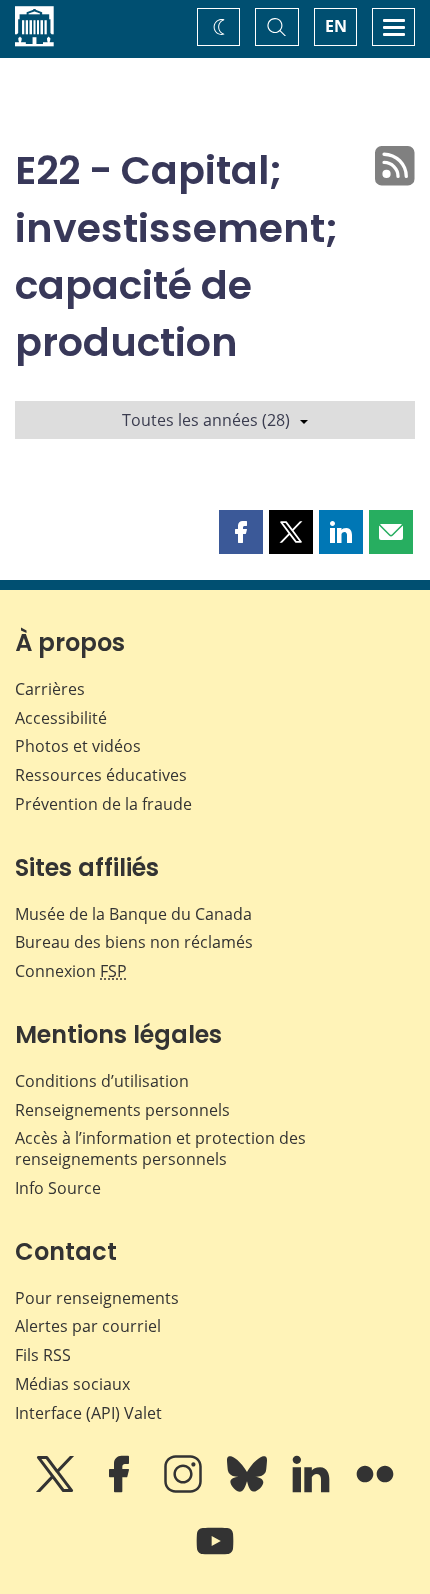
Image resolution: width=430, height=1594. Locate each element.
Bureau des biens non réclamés (134, 942)
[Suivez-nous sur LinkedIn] (313, 1488)
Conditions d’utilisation (102, 1081)
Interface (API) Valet (88, 1413)
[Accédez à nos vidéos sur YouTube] (215, 1555)
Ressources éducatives (101, 775)
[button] (241, 532)
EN (336, 26)
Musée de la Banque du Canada (133, 914)
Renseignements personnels (122, 1110)
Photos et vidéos (78, 746)
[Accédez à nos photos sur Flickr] (375, 1488)
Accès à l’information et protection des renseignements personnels (160, 1148)
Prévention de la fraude (103, 804)
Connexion (71, 971)
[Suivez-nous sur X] (57, 1488)
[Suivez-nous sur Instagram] (185, 1488)
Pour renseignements (97, 1298)
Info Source (58, 1188)
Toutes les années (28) (206, 420)
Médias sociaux (72, 1384)
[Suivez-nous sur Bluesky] (249, 1488)
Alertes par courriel (88, 1326)
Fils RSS (43, 1355)
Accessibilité (61, 718)
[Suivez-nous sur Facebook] (121, 1488)
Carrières (50, 689)
